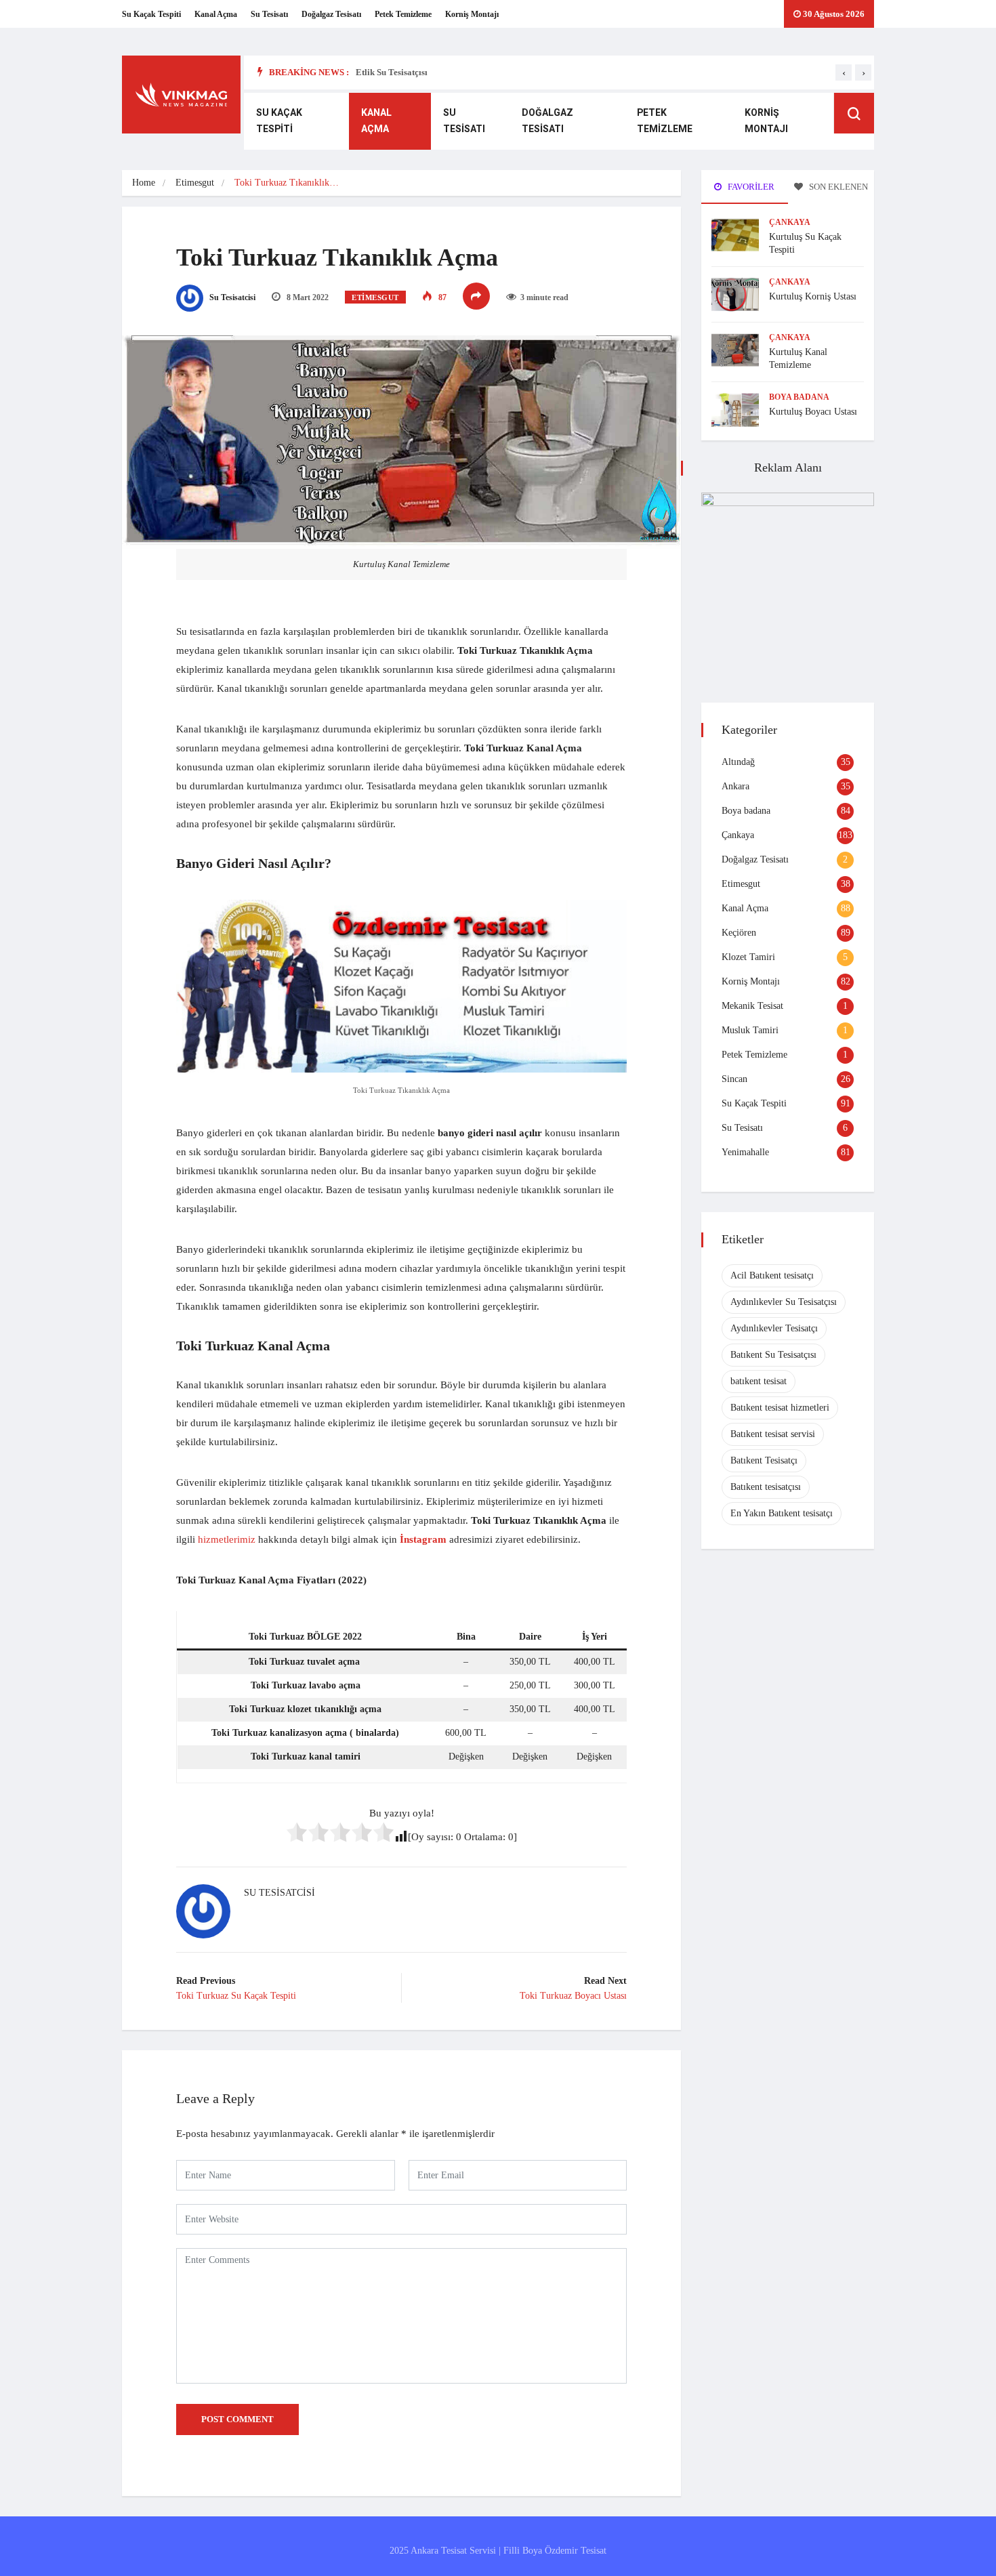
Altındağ (738, 762)
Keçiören (739, 933)
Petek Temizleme (403, 14)
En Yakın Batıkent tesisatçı (782, 1513)
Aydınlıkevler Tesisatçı (774, 1328)
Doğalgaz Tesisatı (331, 14)
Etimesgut (195, 183)
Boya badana (799, 397)
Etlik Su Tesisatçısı (392, 72)
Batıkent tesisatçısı (766, 1487)
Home (144, 183)
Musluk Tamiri (750, 1030)
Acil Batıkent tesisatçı (772, 1275)
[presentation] (844, 72)
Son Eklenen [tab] (837, 187)
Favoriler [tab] (750, 187)
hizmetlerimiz (227, 1539)
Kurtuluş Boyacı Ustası (813, 412)
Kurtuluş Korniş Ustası (813, 296)
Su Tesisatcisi (231, 297)
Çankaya (790, 222)
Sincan (734, 1079)
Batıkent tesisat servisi (773, 1434)
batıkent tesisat (759, 1381)
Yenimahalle (745, 1152)
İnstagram (423, 1539)
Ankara (735, 786)
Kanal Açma (216, 14)
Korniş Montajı (472, 14)
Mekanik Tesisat (752, 1006)
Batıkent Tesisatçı (764, 1460)
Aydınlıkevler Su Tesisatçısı (784, 1302)
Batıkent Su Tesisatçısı (773, 1355)
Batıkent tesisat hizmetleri (780, 1408)
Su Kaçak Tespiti (151, 14)
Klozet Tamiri (748, 957)
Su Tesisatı (269, 14)
